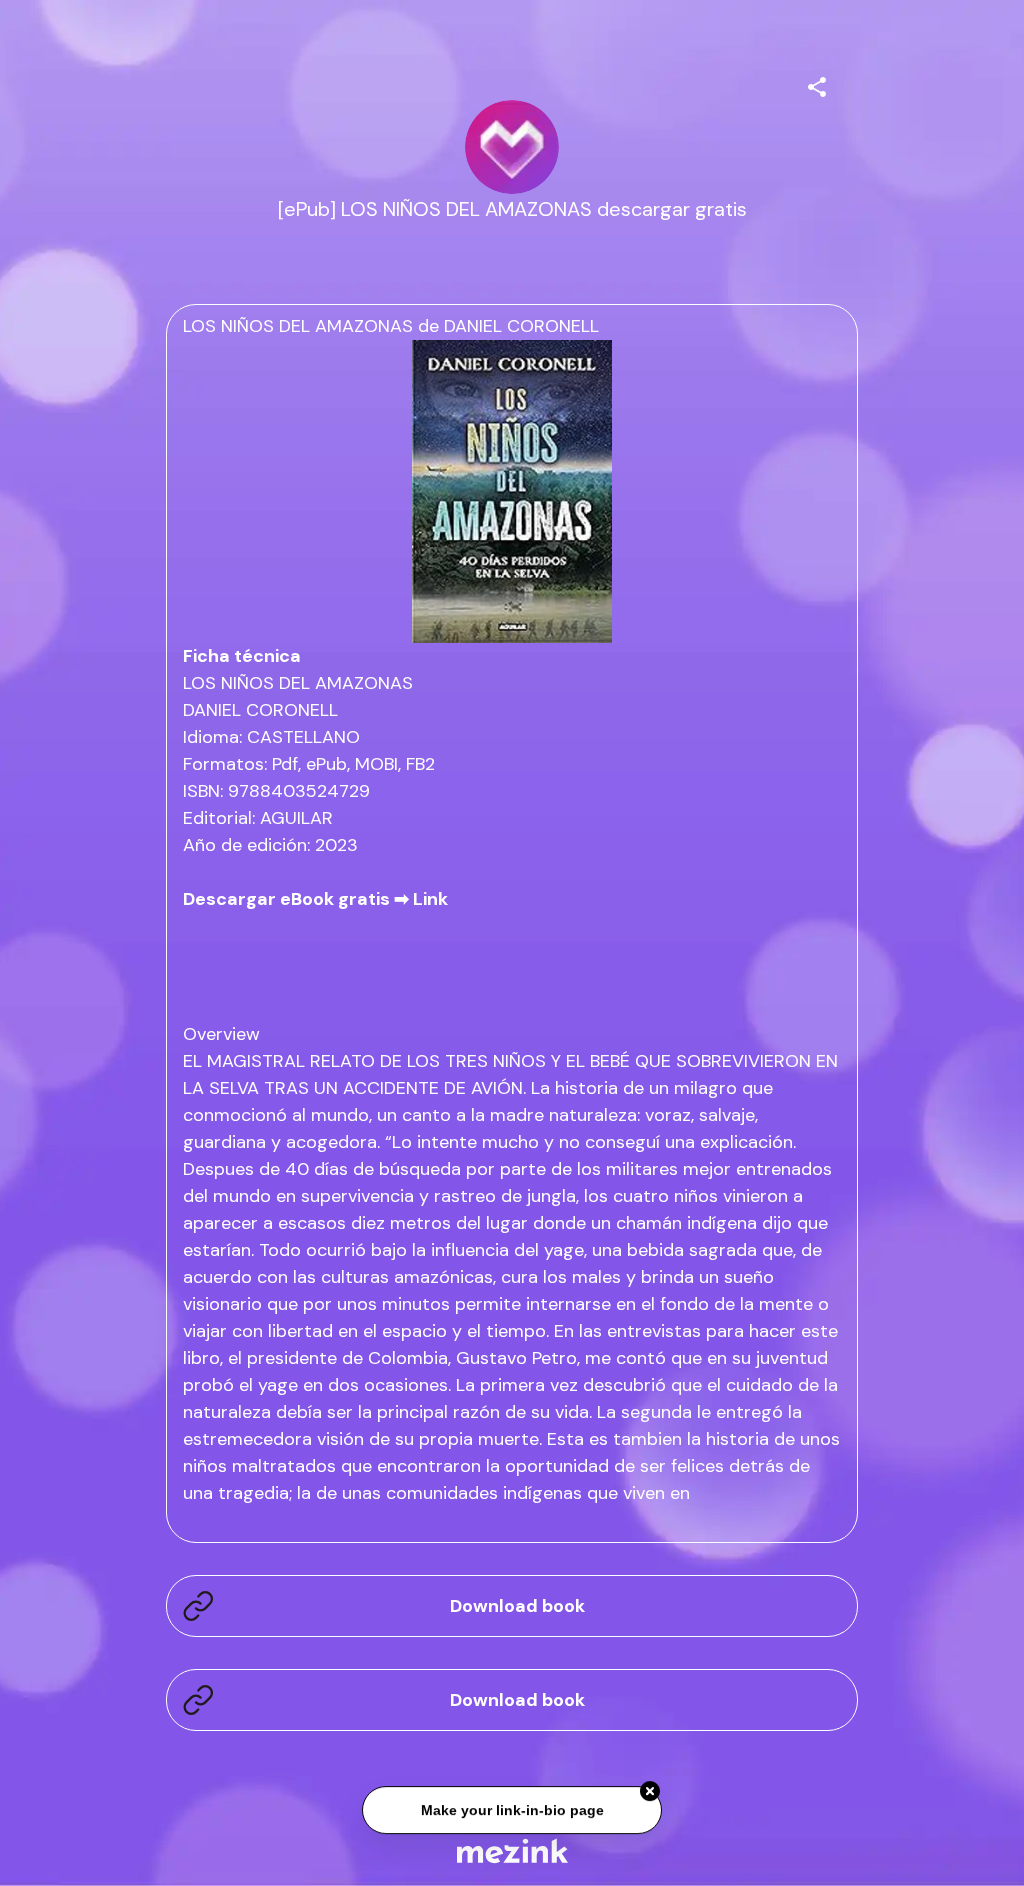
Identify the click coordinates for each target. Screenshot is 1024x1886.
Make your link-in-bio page (511, 1807)
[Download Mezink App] (512, 1850)
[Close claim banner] (650, 1789)
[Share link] (817, 84)
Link (430, 899)
